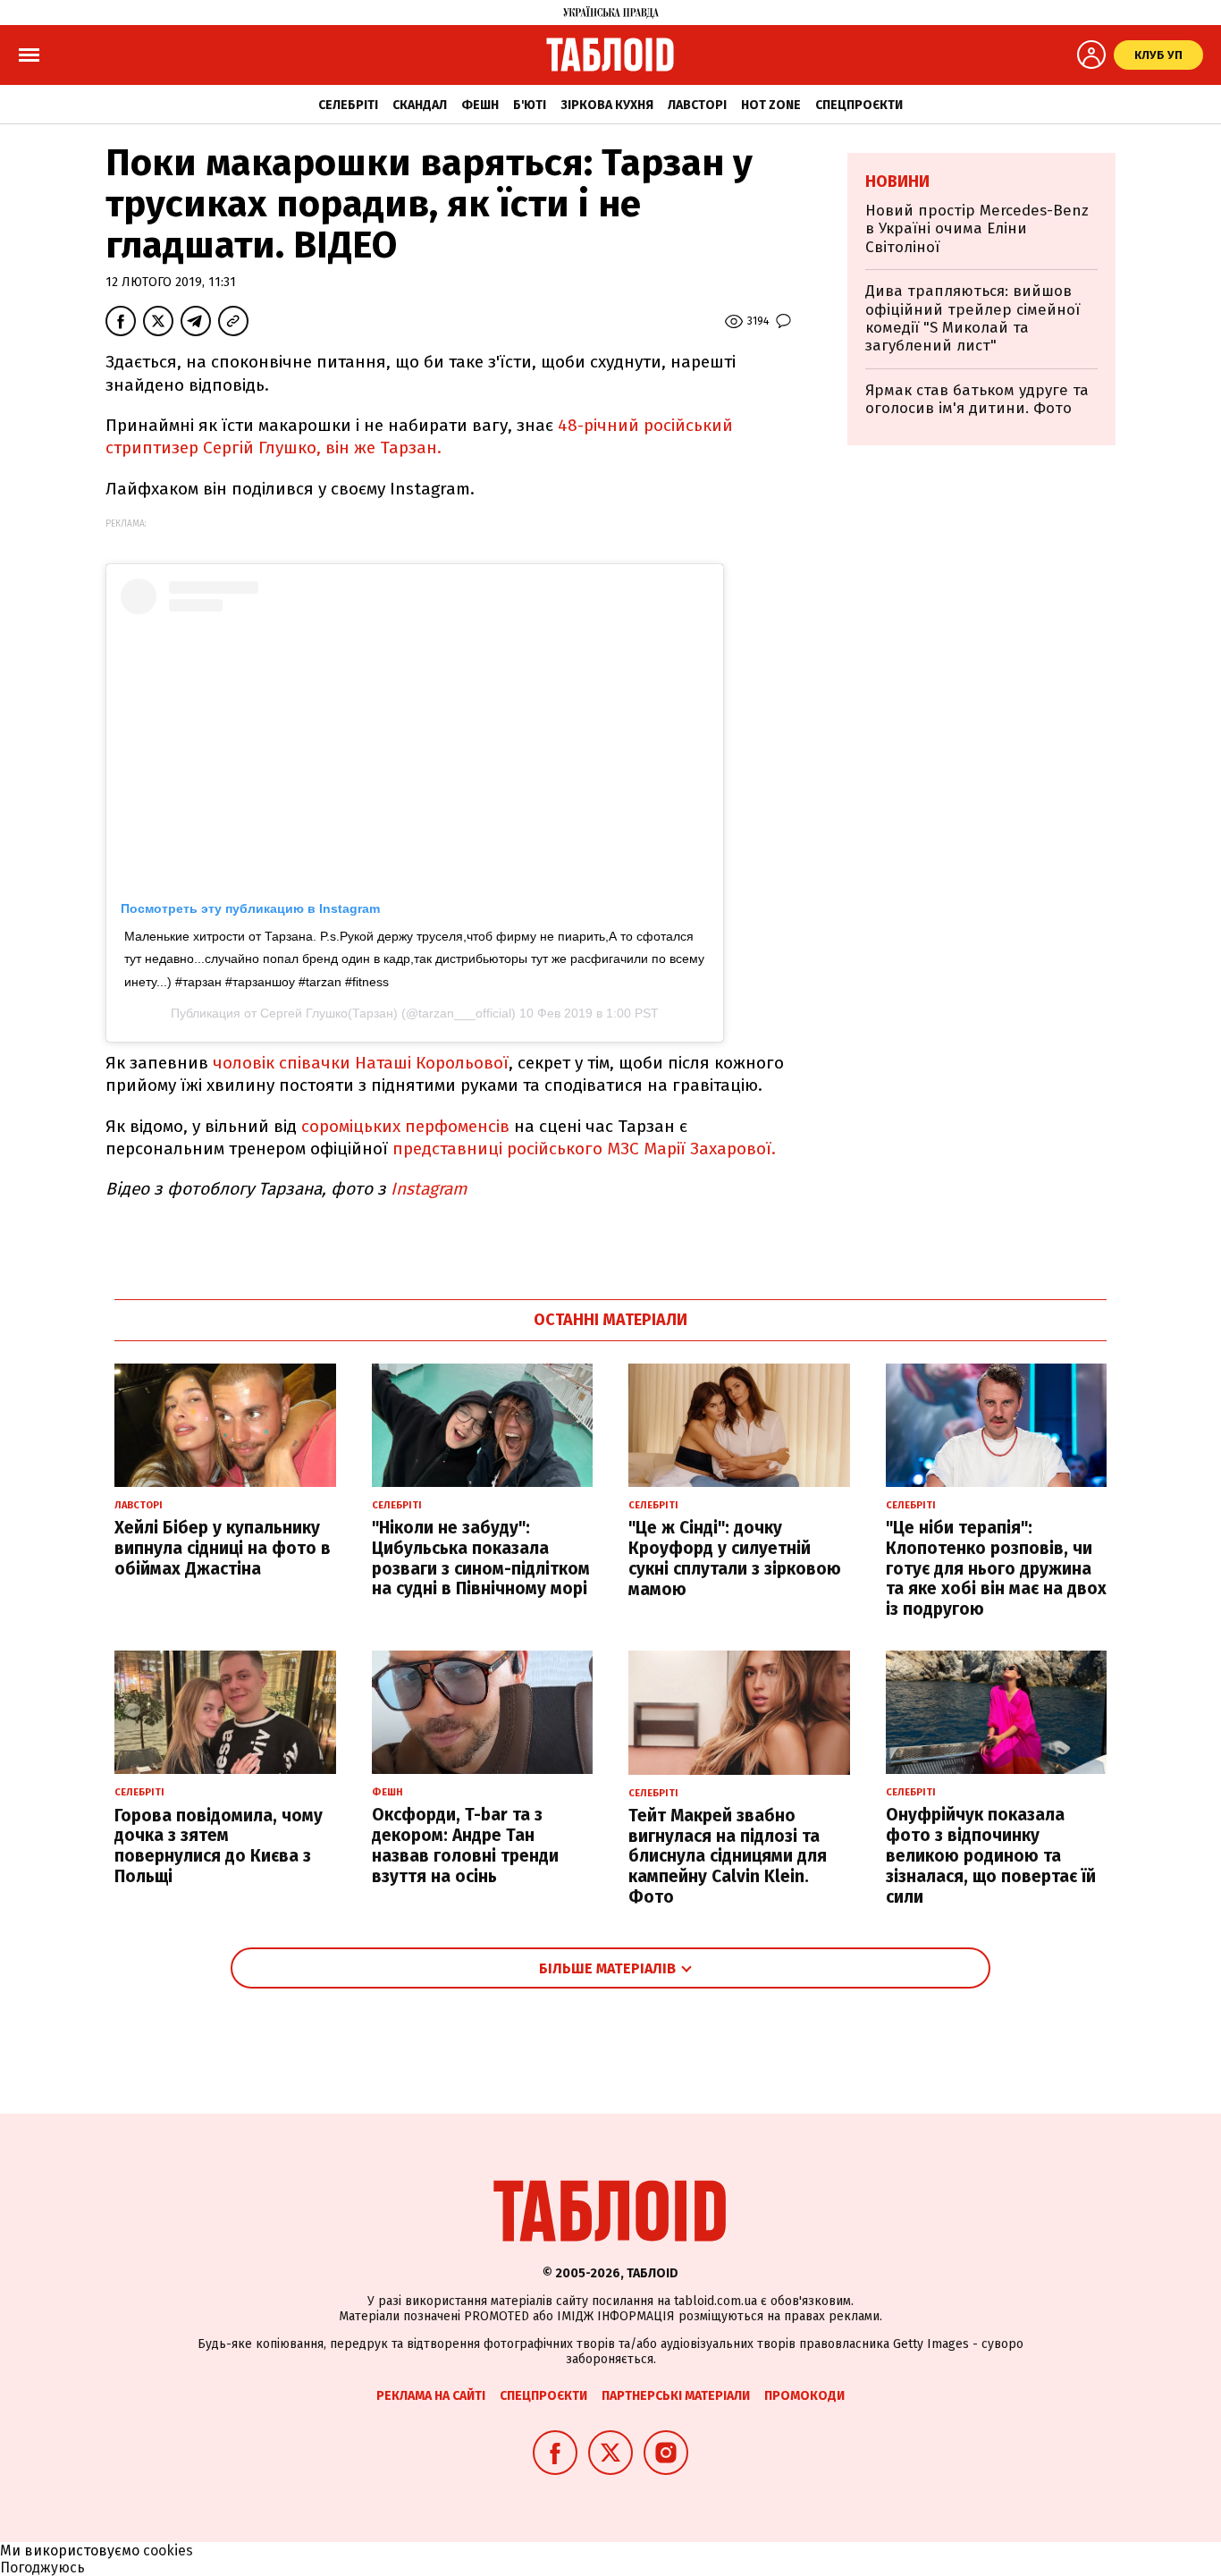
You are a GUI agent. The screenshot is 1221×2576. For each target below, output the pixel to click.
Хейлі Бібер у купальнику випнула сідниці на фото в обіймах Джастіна (223, 1548)
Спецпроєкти (859, 105)
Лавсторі (697, 105)
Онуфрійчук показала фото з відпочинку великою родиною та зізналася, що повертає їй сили (991, 1855)
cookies (168, 2551)
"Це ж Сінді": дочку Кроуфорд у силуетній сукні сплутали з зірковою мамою (735, 1558)
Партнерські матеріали (676, 2396)
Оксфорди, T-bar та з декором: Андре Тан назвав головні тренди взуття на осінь (465, 1845)
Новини (897, 182)
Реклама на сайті (431, 2396)
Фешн (480, 105)
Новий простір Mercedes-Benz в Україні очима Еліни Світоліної (977, 229)
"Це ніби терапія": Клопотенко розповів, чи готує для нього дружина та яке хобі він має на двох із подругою (996, 1568)
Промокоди (804, 2396)
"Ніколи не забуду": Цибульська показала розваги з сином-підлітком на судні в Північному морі (481, 1558)
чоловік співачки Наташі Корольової (361, 1063)
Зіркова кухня (607, 105)
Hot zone (771, 105)
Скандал (420, 105)
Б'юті (530, 105)
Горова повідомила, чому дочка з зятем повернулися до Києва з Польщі (219, 1846)
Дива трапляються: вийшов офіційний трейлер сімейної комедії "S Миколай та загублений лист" (973, 318)
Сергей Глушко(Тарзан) (329, 1013)
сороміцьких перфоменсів (405, 1126)
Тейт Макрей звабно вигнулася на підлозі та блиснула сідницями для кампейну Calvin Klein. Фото (728, 1856)
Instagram (429, 1189)
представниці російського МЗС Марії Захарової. (586, 1149)
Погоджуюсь (42, 2568)
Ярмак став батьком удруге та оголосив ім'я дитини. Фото (977, 399)
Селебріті (348, 105)
